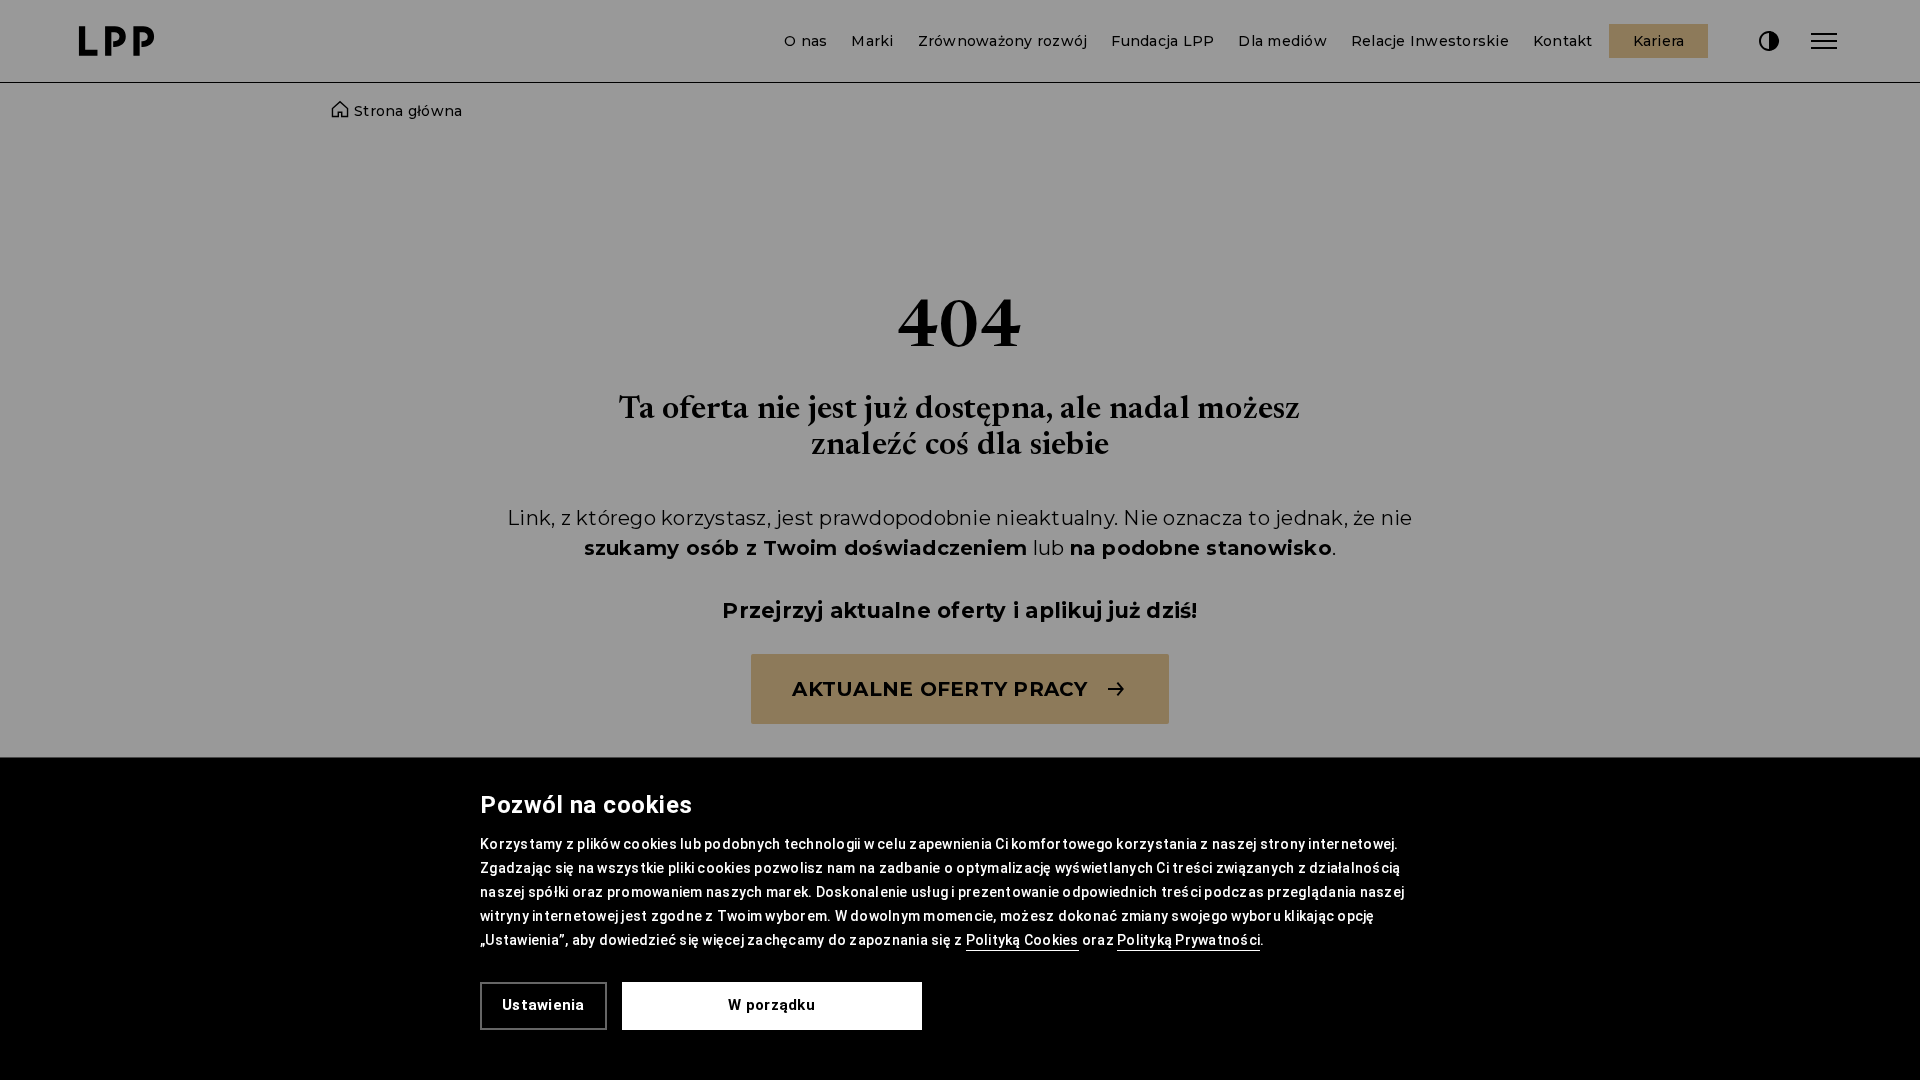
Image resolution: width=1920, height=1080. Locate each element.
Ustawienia (543, 1005)
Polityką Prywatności (1188, 940)
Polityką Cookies (1022, 940)
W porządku (771, 1005)
